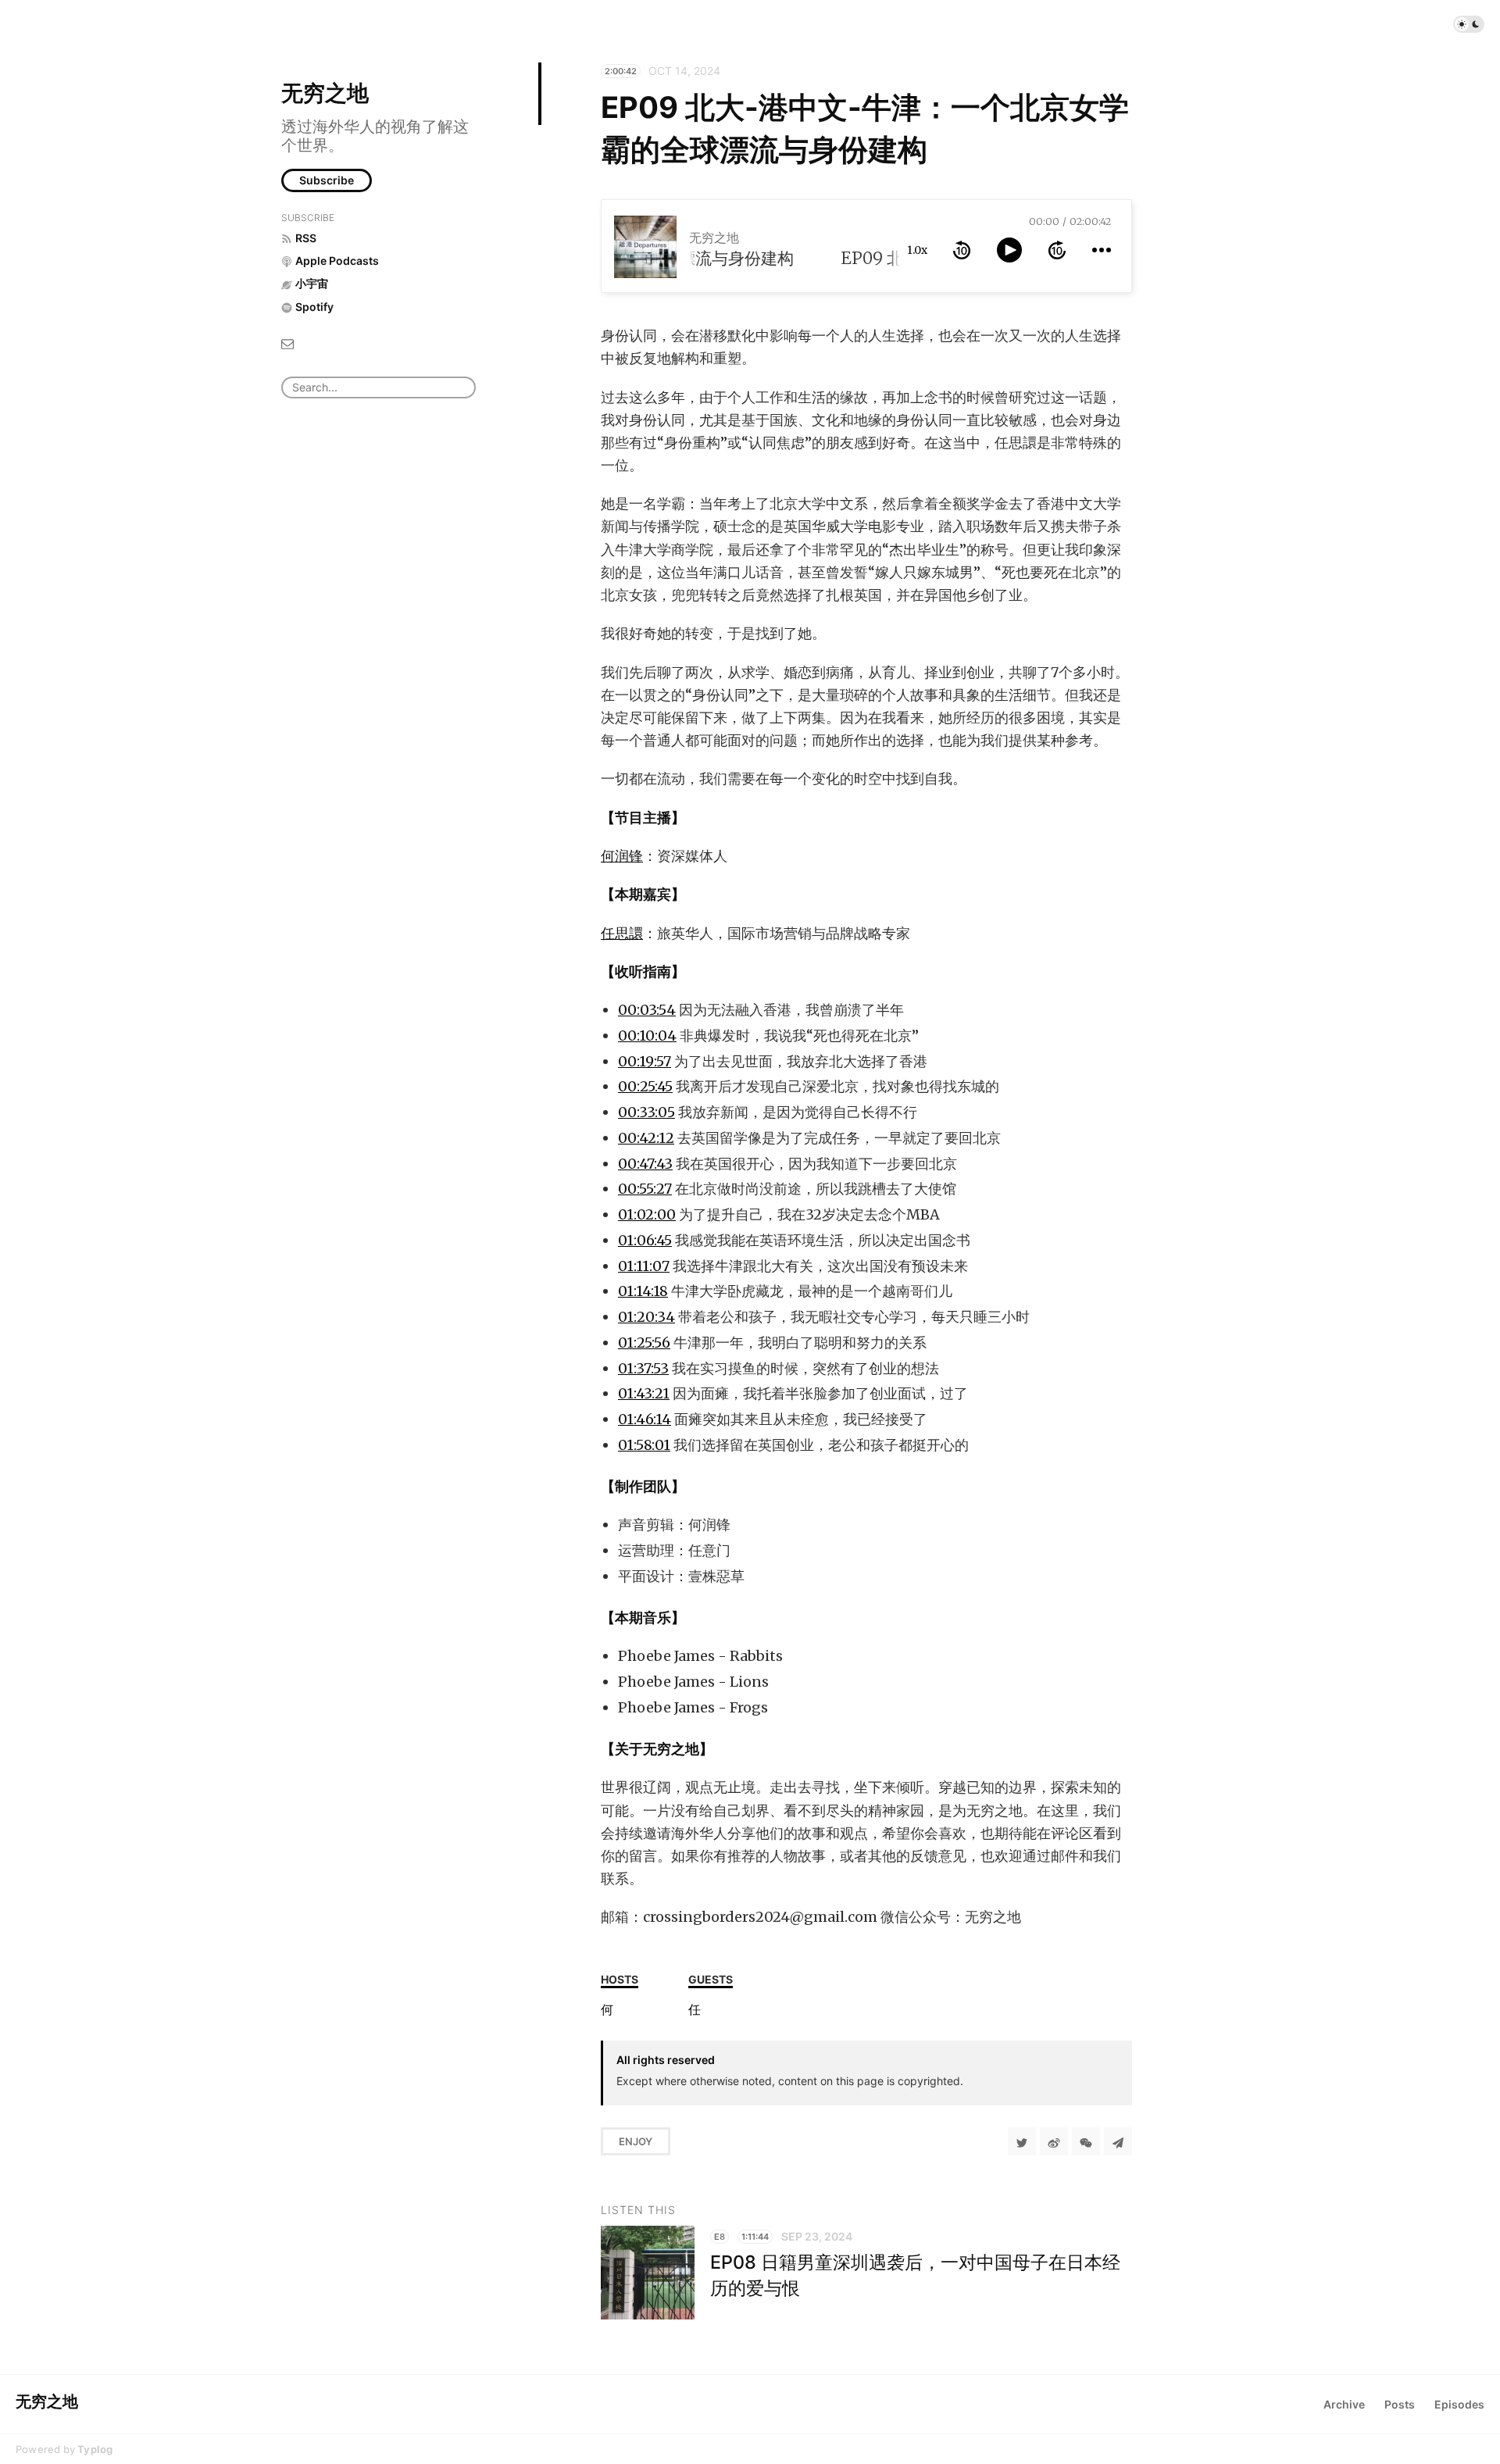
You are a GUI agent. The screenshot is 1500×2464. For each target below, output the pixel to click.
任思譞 (622, 933)
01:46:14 (645, 1419)
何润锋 (622, 856)
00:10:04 (647, 1036)
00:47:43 (645, 1164)
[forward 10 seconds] (1057, 250)
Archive (1344, 2404)
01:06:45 (645, 1240)
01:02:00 (647, 1214)
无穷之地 (325, 93)
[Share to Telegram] (1118, 2141)
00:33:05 (646, 1112)
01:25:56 (644, 1343)
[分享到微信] (1086, 2141)
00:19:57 (645, 1061)
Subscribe (327, 180)
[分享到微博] (1054, 2141)
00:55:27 (645, 1189)
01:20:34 (646, 1317)
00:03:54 (647, 1010)
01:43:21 (644, 1393)
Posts (1400, 2404)
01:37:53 (643, 1368)
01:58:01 (644, 1445)
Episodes (1459, 2404)
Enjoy (636, 2141)
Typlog (95, 2449)
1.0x (917, 250)
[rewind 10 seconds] (962, 250)
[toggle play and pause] (1009, 250)
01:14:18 (643, 1291)
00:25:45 (645, 1086)
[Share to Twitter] (1022, 2141)
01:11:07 (644, 1266)
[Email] (287, 343)
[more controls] (1102, 250)
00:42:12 (646, 1138)
